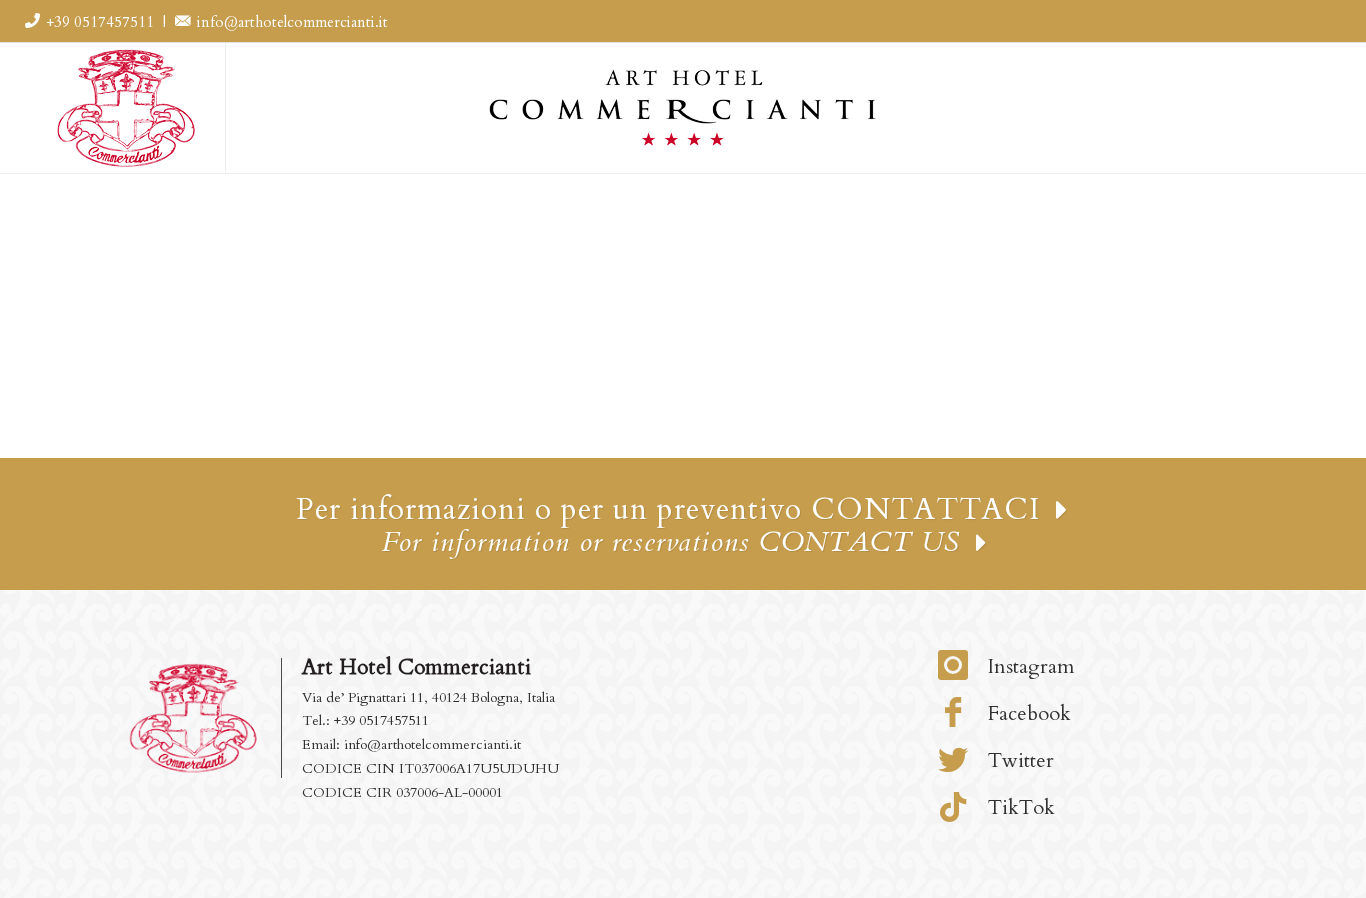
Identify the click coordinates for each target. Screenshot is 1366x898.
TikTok (1019, 807)
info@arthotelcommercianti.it (290, 22)
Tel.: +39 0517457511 (365, 720)
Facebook (1027, 713)
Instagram (1029, 666)
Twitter (1018, 760)
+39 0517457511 (100, 22)
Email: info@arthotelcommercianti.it (411, 744)
